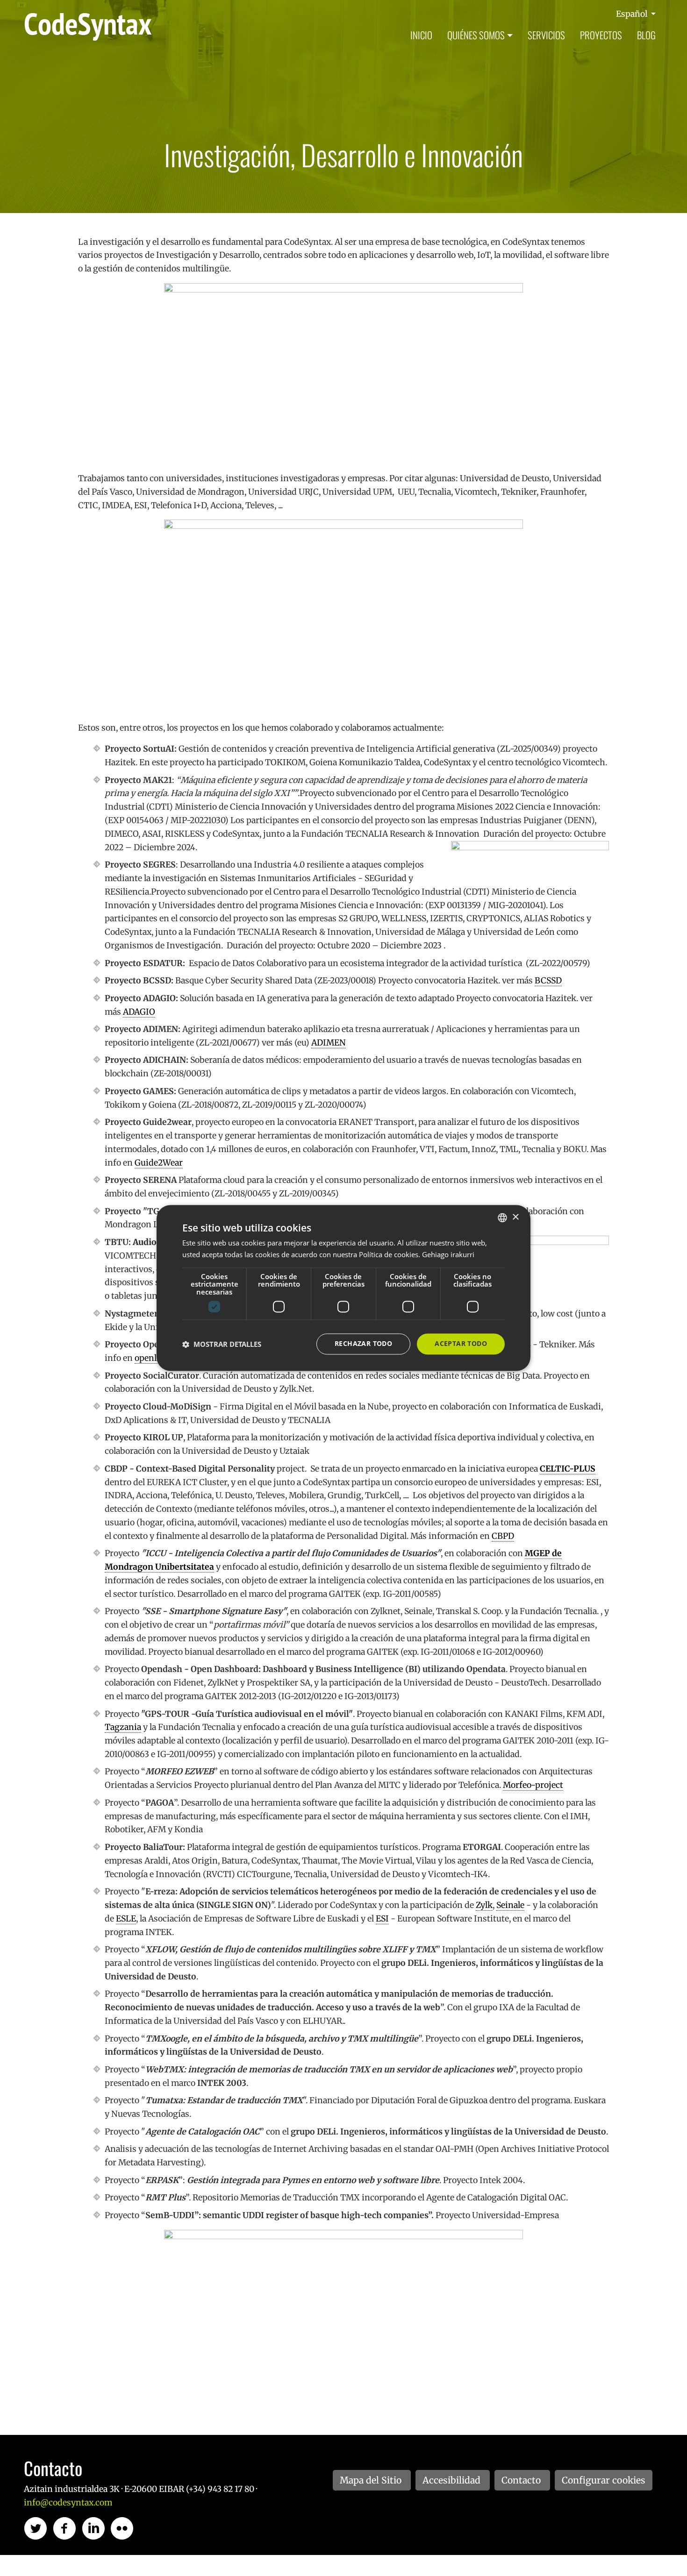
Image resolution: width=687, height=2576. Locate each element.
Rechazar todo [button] (363, 1344)
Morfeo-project (533, 1785)
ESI (382, 1919)
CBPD (503, 1536)
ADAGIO (139, 1012)
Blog (646, 35)
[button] (222, 1344)
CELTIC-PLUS (568, 1469)
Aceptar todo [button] (461, 1344)
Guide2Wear (159, 1163)
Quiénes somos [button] (476, 35)
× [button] (515, 1217)
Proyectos (601, 35)
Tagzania (123, 1727)
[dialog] (343, 1288)
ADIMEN (329, 1043)
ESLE (126, 1919)
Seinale (510, 1905)
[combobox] (502, 1217)
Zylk (484, 1905)
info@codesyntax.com (68, 2503)
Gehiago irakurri (448, 1255)
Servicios (546, 35)
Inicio (421, 35)
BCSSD (548, 981)
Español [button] (633, 14)
